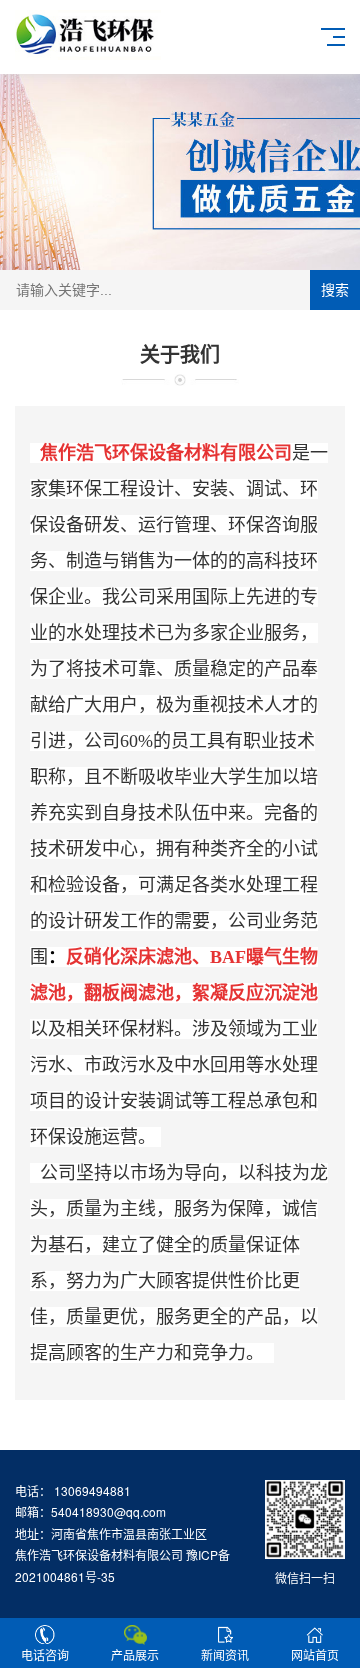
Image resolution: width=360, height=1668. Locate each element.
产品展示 (135, 1654)
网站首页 (315, 1654)
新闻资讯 (225, 1654)
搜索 (335, 290)
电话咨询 (45, 1654)
